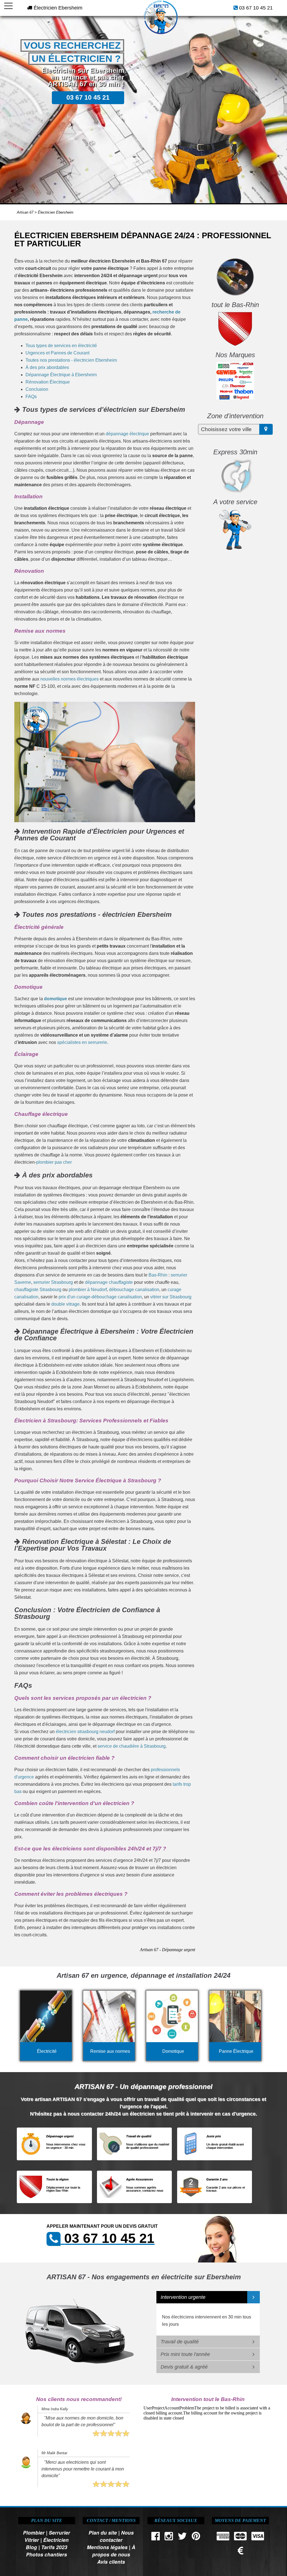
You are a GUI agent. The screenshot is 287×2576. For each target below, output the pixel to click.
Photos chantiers (47, 2554)
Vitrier (32, 2540)
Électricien (56, 2540)
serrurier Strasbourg (53, 1282)
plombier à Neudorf (88, 1290)
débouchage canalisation (134, 1290)
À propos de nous (114, 2551)
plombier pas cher (54, 1162)
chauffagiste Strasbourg (38, 1290)
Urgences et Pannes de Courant (57, 353)
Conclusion (37, 389)
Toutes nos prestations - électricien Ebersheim (71, 360)
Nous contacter (117, 2536)
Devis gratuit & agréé (184, 2367)
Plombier (34, 2532)
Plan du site (103, 2532)
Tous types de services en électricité (61, 346)
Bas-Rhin (158, 1275)
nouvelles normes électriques (70, 679)
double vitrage (65, 1304)
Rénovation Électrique (48, 382)
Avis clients (111, 2562)
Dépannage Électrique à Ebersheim (61, 375)
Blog (31, 2547)
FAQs (31, 397)
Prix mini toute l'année (185, 2354)
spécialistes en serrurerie (82, 1042)
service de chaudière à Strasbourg (132, 1746)
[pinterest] (196, 2538)
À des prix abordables (47, 367)
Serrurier (59, 2532)
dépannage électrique (127, 434)
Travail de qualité (180, 2342)
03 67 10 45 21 (256, 8)
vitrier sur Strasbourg (171, 1297)
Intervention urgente (183, 2297)
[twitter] (182, 2538)
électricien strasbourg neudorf (85, 1732)
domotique (55, 999)
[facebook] (156, 2538)
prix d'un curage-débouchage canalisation (100, 1297)
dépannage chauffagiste (109, 1282)
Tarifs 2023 (54, 2547)
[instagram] (169, 2538)
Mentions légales (107, 2547)
